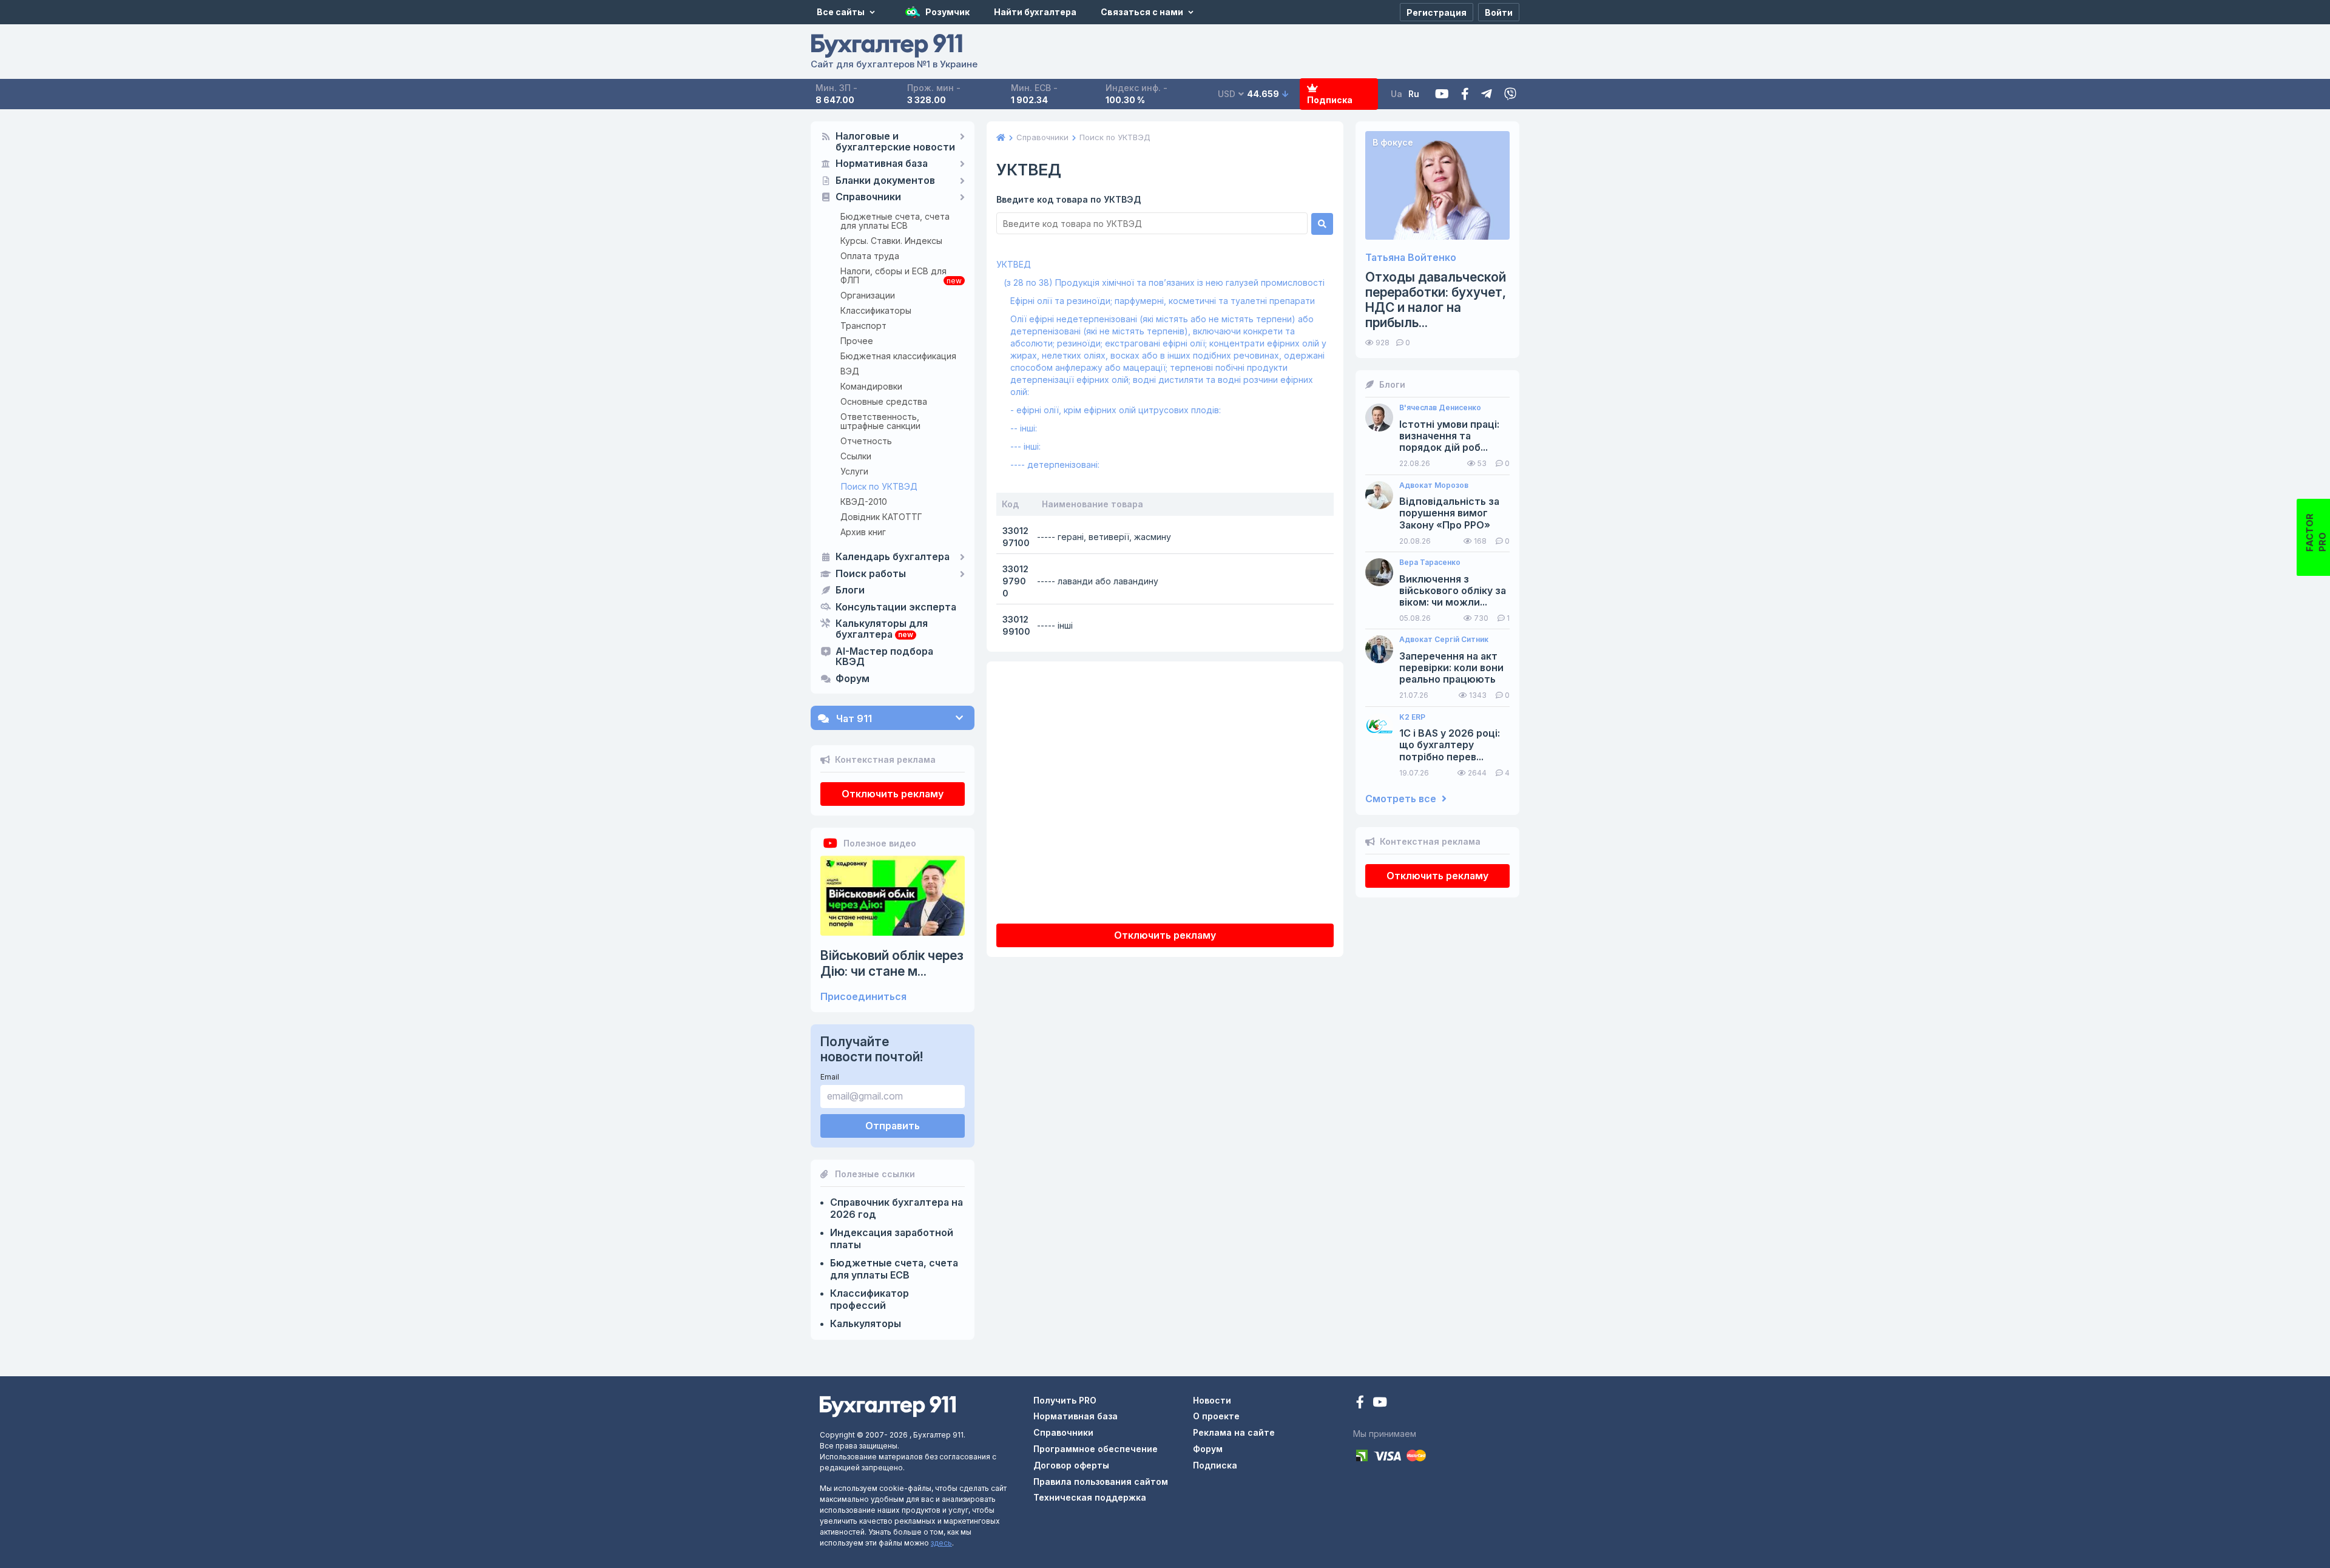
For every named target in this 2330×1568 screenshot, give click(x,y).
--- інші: (1025, 446)
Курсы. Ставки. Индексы (891, 241)
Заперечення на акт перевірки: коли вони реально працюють (1451, 668)
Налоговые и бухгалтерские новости (895, 142)
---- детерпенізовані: (1055, 465)
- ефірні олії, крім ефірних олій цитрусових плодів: (1116, 410)
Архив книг (863, 532)
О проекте (1216, 1416)
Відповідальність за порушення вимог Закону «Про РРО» (1449, 513)
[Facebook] (1465, 94)
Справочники (868, 197)
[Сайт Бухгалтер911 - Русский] (888, 1406)
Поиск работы (871, 574)
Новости (1212, 1400)
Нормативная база (882, 164)
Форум (853, 679)
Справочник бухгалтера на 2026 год (897, 1208)
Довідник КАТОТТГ (881, 517)
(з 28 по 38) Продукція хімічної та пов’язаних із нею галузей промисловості (1164, 282)
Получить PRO (1065, 1400)
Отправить (893, 1126)
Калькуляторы (866, 1323)
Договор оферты (1071, 1465)
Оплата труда (870, 256)
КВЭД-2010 (864, 502)
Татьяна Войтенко (1411, 258)
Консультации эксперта (896, 607)
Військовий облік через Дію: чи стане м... (892, 963)
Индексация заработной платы (892, 1239)
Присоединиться (863, 997)
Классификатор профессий (870, 1299)
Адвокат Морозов (1434, 485)
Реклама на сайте (1234, 1432)
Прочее (857, 341)
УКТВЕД (1014, 264)
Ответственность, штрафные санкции (880, 421)
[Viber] (1510, 94)
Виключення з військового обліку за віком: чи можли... (1453, 591)
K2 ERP (1412, 717)
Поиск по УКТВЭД (879, 486)
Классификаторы (876, 310)
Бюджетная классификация (898, 356)
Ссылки (856, 456)
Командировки (871, 386)
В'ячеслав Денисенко (1440, 408)
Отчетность (866, 441)
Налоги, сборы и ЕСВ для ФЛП (893, 275)
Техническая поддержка (1090, 1497)
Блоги (850, 590)
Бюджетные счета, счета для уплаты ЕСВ (895, 221)
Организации (868, 295)
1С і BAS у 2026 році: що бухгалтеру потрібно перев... (1450, 745)
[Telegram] (1487, 94)
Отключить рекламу (893, 794)
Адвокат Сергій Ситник (1444, 640)
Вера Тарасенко (1430, 563)
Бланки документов (885, 181)
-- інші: (1024, 428)
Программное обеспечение (1096, 1449)
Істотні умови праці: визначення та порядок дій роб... (1449, 436)
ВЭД (850, 371)
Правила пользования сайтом (1101, 1482)
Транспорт (863, 326)
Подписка (1330, 100)
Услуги (854, 471)
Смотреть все (1402, 799)
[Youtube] (1442, 94)
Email (830, 1077)
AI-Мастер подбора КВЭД (884, 657)
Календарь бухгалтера (893, 557)
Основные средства (884, 401)
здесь (941, 1543)
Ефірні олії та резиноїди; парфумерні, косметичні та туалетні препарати (1163, 301)
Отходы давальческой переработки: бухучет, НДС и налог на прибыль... (1436, 300)
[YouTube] (1380, 1403)
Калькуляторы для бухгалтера (882, 629)
